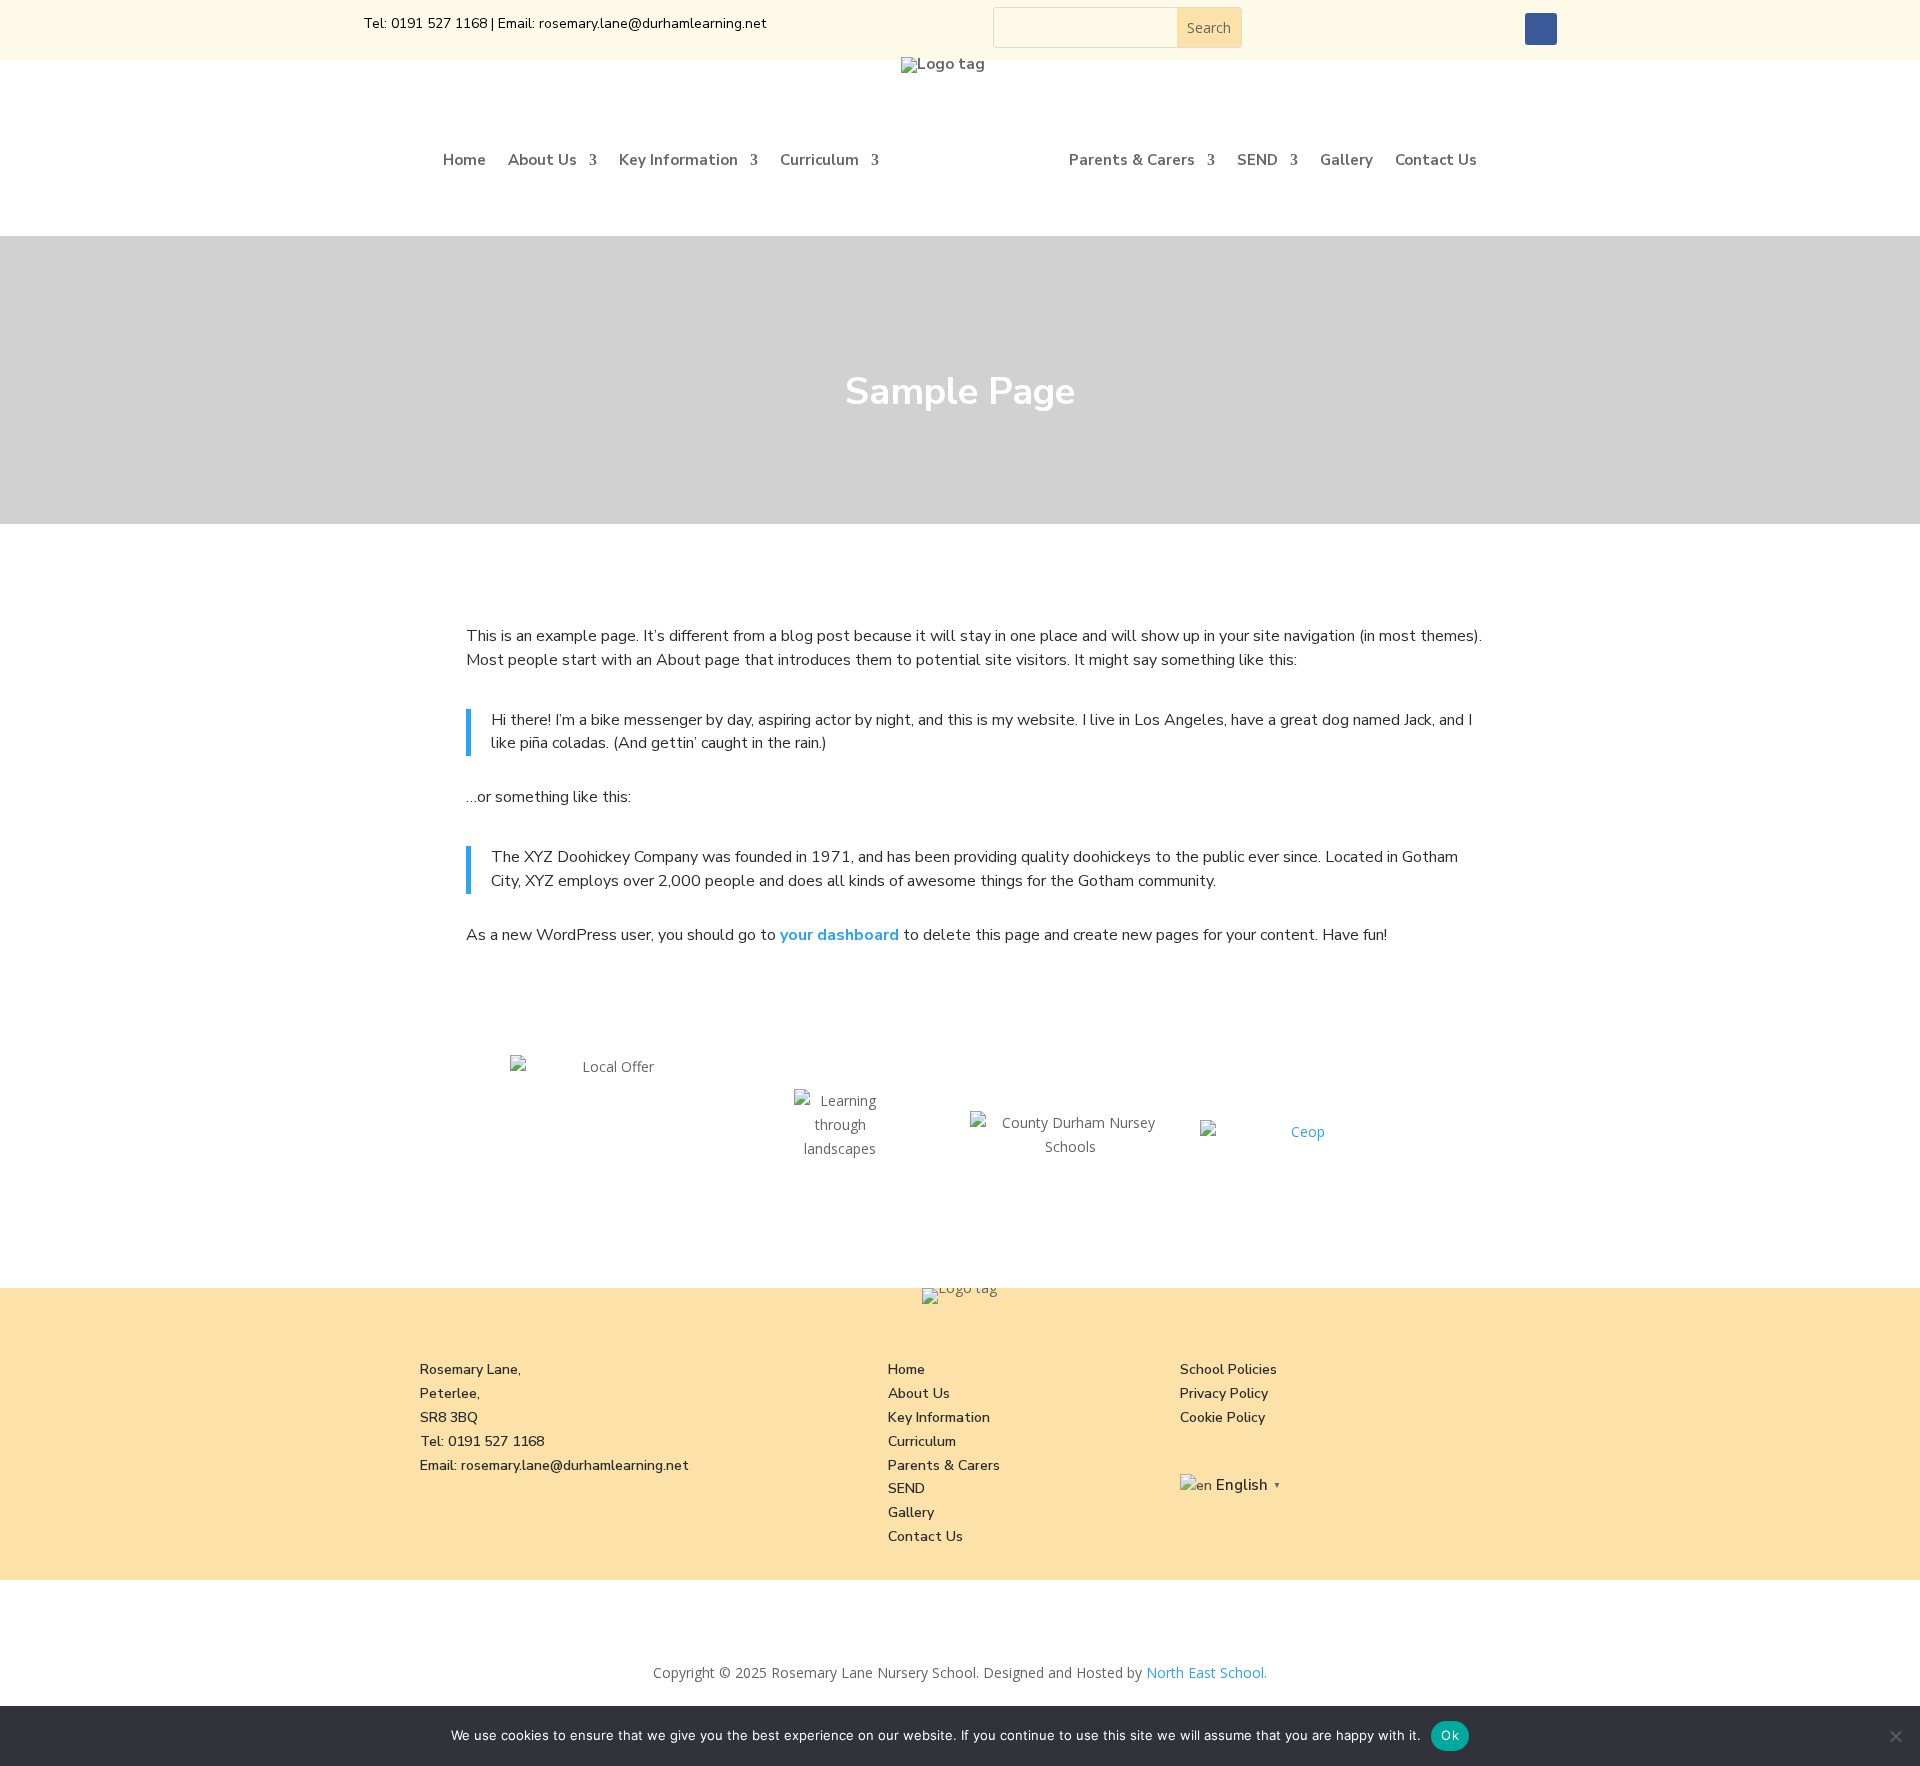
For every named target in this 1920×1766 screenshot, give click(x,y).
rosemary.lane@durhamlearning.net (652, 23)
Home (464, 160)
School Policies (1228, 1369)
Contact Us (1436, 160)
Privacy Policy (1224, 1393)
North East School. (1206, 1672)
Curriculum (819, 160)
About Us (542, 160)
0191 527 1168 (439, 23)
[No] (1895, 1736)
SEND (1257, 160)
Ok (1450, 1735)
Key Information (678, 160)
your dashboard (839, 935)
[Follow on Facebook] (1541, 29)
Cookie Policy (1222, 1417)
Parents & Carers (1132, 160)
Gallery (1346, 160)
